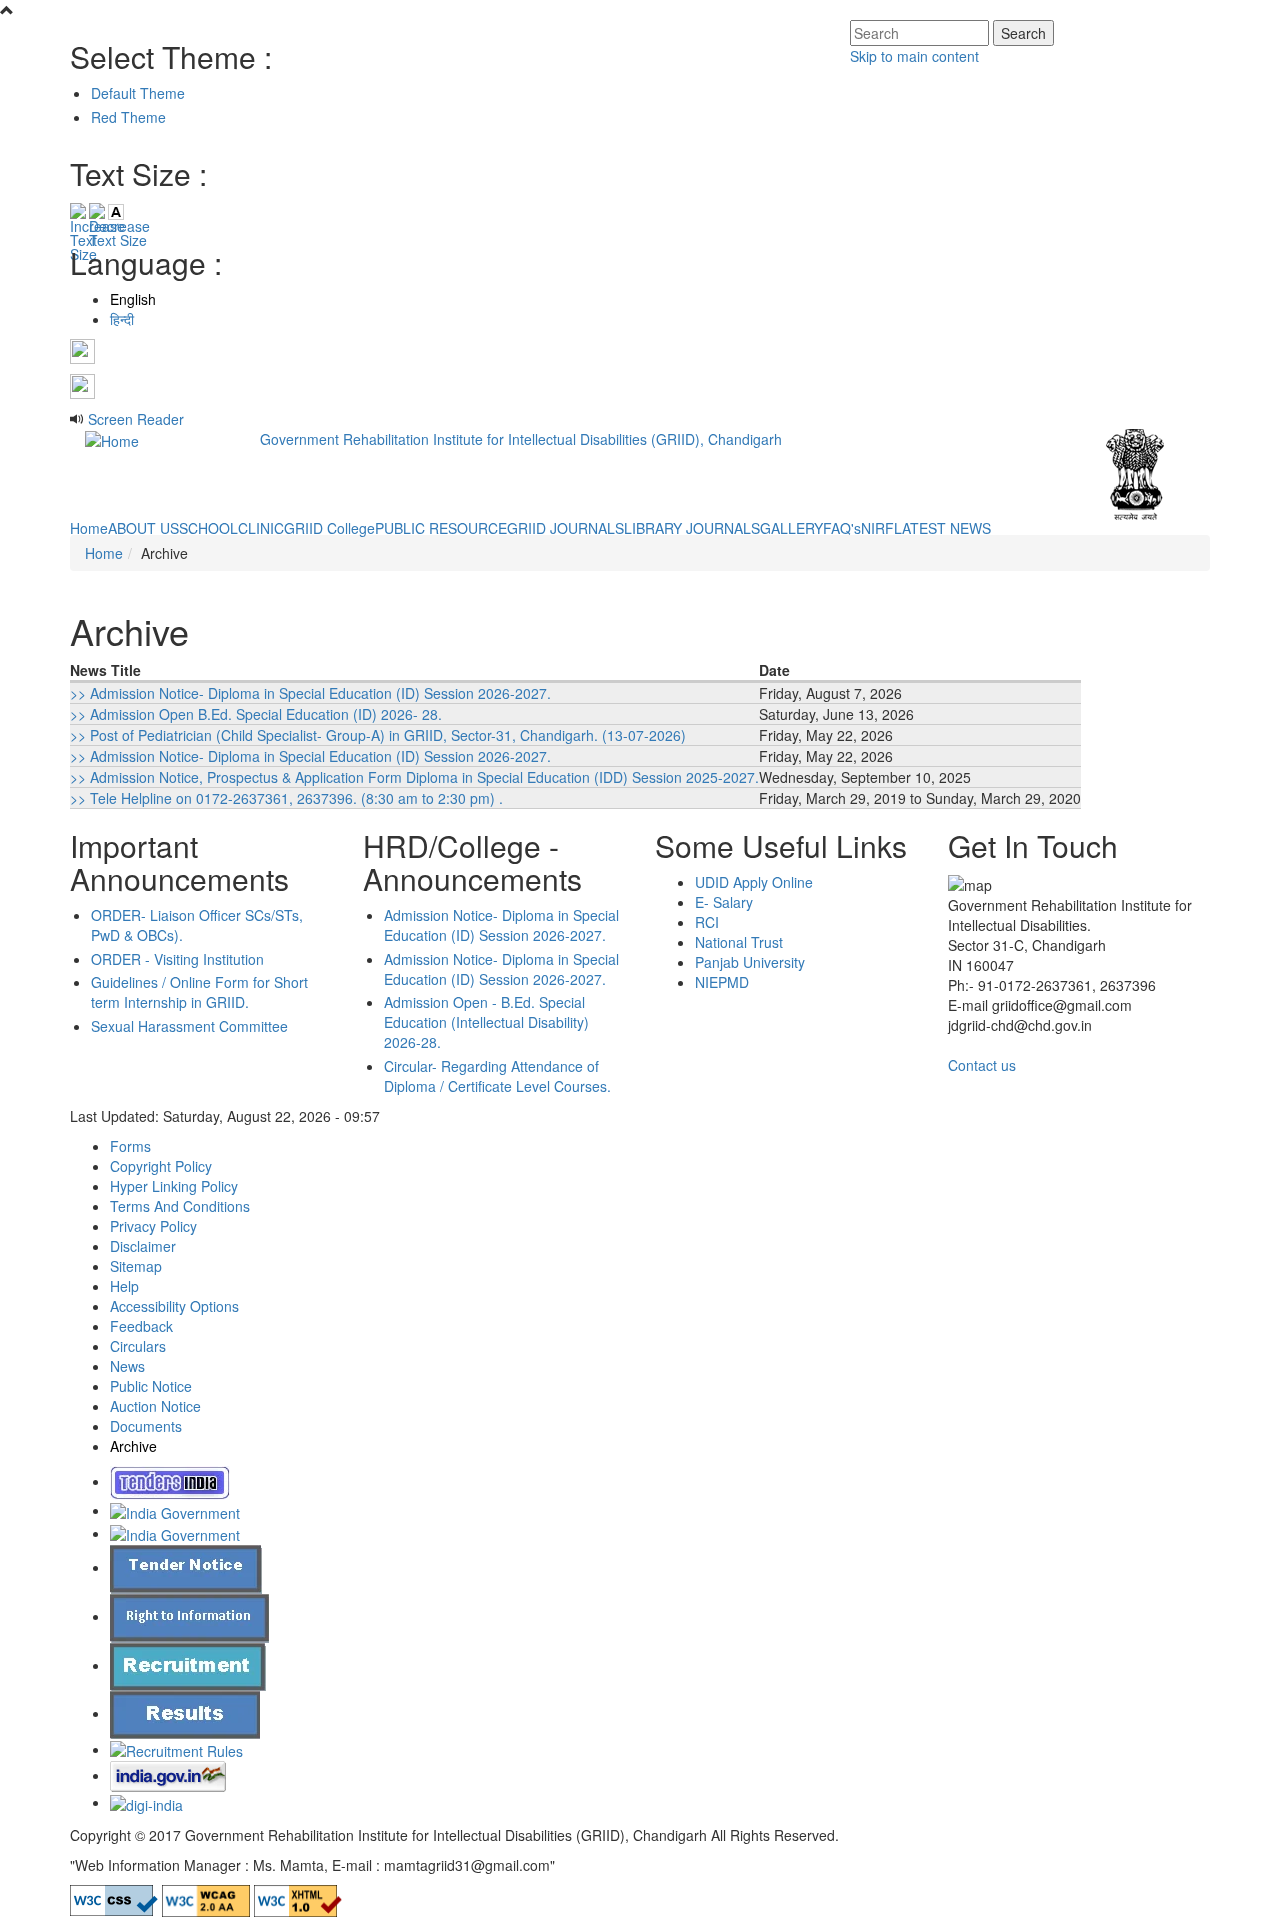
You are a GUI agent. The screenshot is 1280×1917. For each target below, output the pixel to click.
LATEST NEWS (942, 528)
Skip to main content (914, 56)
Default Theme (138, 93)
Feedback (141, 1326)
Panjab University (750, 962)
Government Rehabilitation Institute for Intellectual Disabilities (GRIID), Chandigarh (521, 439)
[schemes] (175, 1533)
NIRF (877, 528)
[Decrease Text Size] (97, 211)
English (133, 299)
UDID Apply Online (754, 882)
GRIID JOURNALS (565, 528)
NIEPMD (722, 982)
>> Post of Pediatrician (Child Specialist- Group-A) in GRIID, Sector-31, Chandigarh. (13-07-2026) (378, 735)
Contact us (982, 1065)
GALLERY (791, 528)
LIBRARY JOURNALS (692, 528)
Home (89, 528)
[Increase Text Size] (78, 211)
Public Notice (151, 1386)
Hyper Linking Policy (174, 1186)
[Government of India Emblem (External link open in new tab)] (1135, 472)
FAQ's (842, 528)
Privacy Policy (153, 1226)
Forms (130, 1146)
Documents (146, 1426)
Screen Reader (136, 419)
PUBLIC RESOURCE (441, 528)
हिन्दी (122, 319)
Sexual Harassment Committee (189, 1026)
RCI (707, 922)
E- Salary (724, 902)
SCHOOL (208, 528)
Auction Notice (155, 1406)
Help (124, 1286)
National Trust (739, 942)
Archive (133, 1446)
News (127, 1366)
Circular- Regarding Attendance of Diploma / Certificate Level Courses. (497, 1076)
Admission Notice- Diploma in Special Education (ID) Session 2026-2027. (501, 925)
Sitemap (136, 1266)
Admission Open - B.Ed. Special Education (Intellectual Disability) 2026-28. (486, 1022)
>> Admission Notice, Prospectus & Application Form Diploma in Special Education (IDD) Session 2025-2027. (414, 777)
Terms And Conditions (180, 1206)
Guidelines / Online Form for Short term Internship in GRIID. (199, 992)
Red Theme (128, 117)
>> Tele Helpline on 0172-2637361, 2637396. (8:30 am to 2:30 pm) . (286, 798)
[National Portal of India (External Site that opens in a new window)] (170, 1481)
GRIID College (329, 528)
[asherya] (175, 1510)
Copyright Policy (161, 1166)
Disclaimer (143, 1246)
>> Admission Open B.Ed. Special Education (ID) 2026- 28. (256, 714)
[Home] (112, 439)
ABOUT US (143, 528)
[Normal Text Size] (116, 211)
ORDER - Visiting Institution (177, 959)
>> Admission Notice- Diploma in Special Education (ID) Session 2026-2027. (310, 693)
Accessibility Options (174, 1306)
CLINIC (261, 528)
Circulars (138, 1346)
